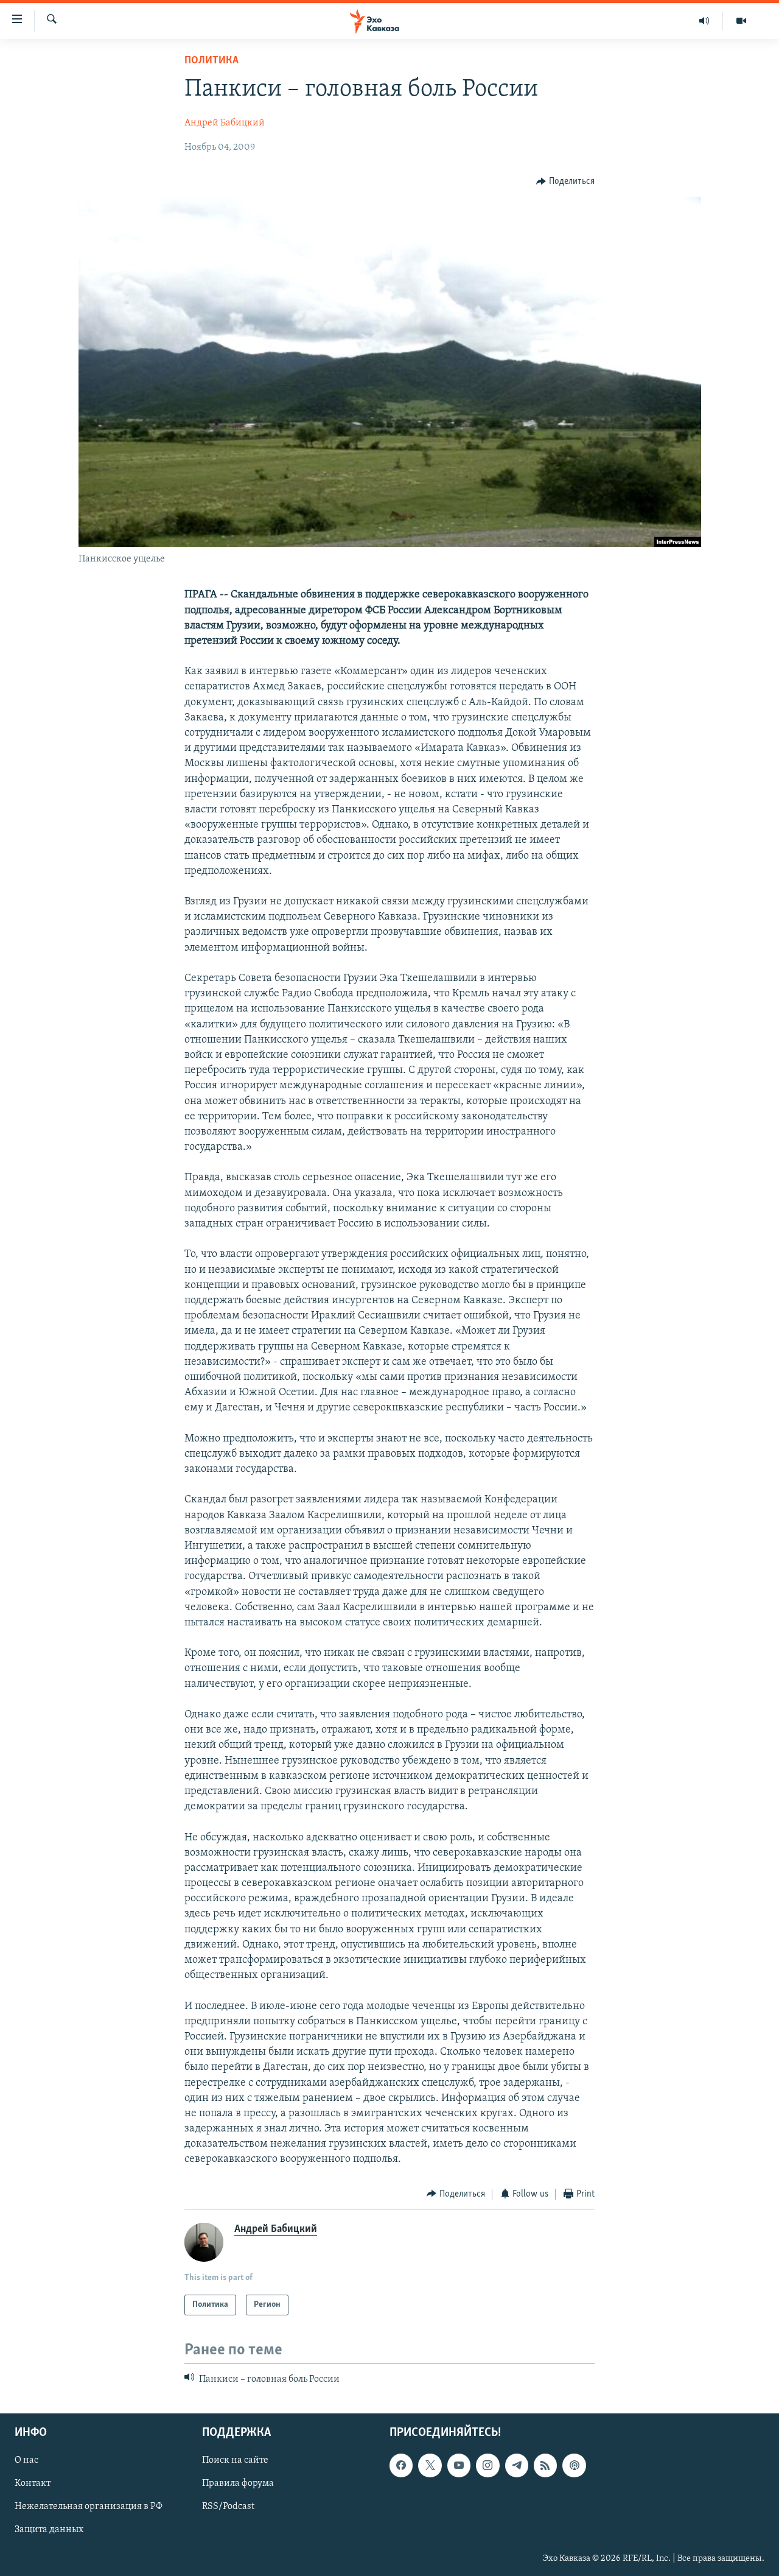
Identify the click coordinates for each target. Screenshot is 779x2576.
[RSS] (545, 2466)
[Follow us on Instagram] (487, 2466)
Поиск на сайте (235, 2461)
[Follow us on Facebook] (401, 2466)
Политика (211, 61)
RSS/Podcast (228, 2507)
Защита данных (49, 2530)
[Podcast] (574, 2466)
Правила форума (238, 2484)
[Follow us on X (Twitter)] (430, 2466)
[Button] (565, 181)
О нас (26, 2461)
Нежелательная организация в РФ (89, 2507)
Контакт (33, 2484)
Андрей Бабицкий (225, 123)
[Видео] (741, 21)
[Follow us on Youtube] (459, 2466)
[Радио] (704, 21)
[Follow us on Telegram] (517, 2466)
